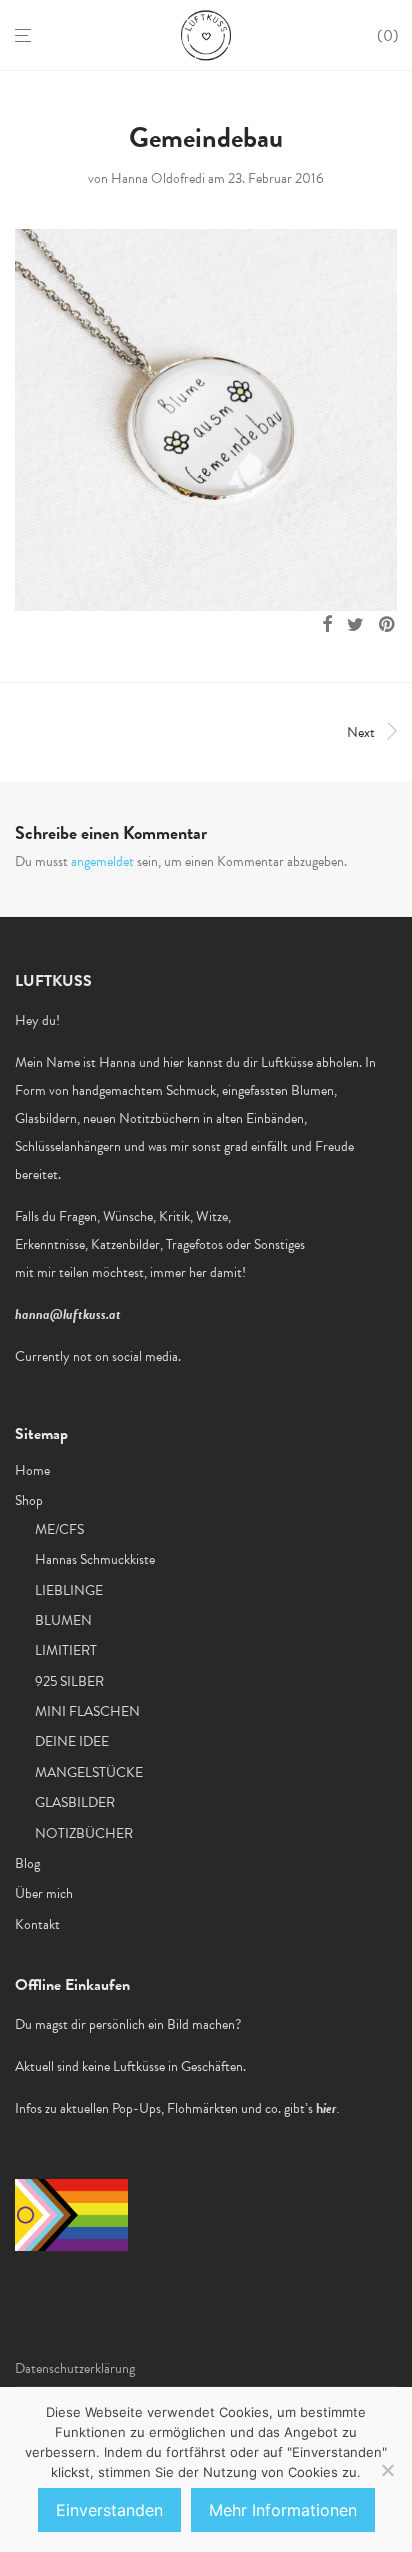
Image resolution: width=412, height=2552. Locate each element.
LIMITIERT (66, 1650)
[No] (387, 2470)
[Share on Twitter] (355, 625)
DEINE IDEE (72, 1741)
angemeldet (102, 861)
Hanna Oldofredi (158, 178)
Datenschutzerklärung (75, 2368)
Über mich (44, 1893)
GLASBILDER (75, 1802)
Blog (27, 1863)
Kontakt (37, 1924)
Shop (29, 1500)
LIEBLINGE (69, 1590)
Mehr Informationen (283, 2510)
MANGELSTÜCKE (89, 1772)
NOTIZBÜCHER (84, 1833)
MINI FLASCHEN (87, 1711)
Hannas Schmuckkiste (95, 1559)
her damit (215, 1272)
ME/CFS (59, 1529)
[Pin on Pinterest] (388, 625)
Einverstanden (109, 2510)
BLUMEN (63, 1620)
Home (32, 1470)
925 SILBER (69, 1681)
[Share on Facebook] (327, 625)
